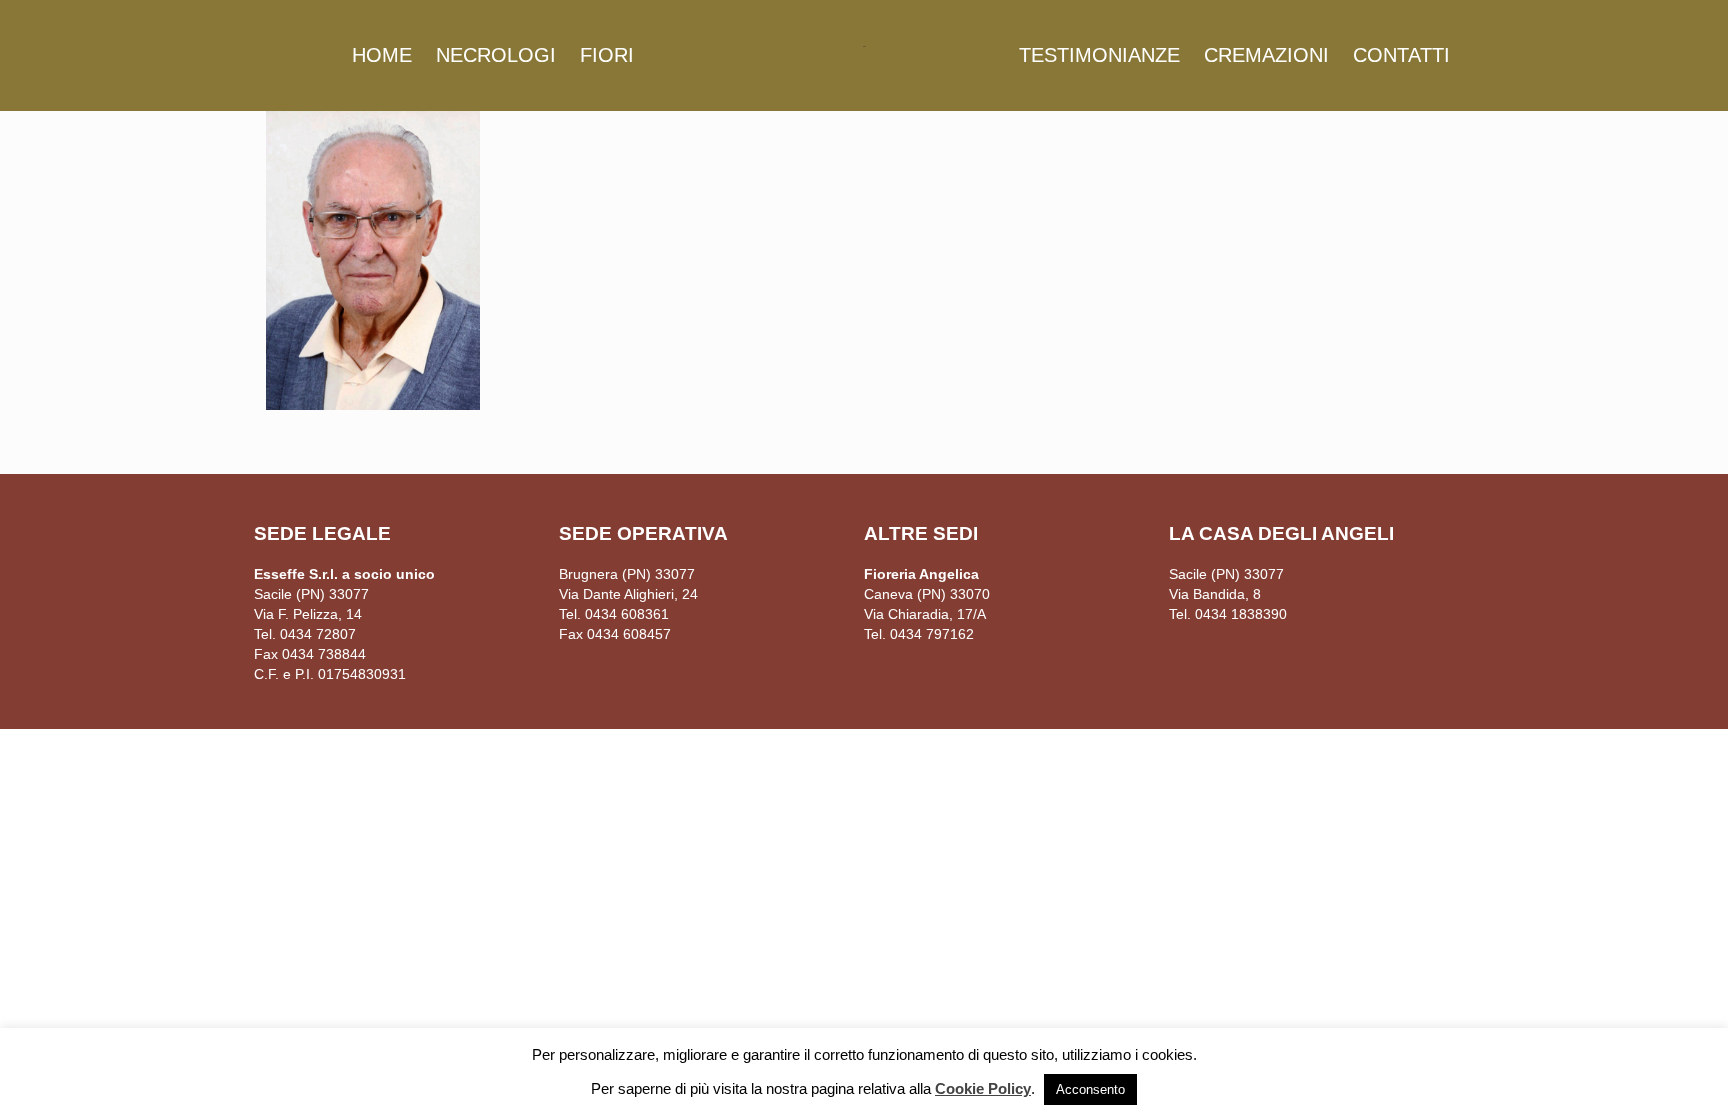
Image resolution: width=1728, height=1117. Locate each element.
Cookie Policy (983, 1088)
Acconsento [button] (1090, 1089)
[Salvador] (863, 45)
